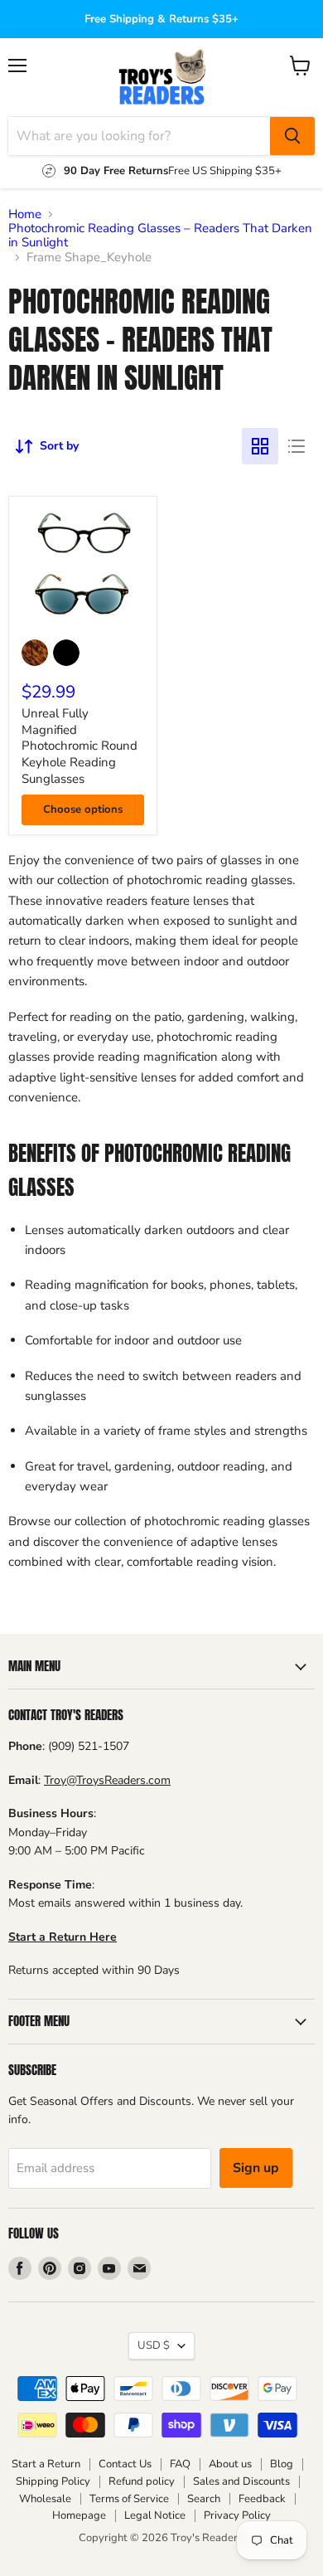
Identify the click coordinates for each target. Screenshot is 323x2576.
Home (25, 214)
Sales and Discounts (241, 2481)
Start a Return (46, 2464)
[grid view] (260, 446)
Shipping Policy (53, 2481)
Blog (282, 2464)
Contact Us (125, 2464)
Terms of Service (129, 2499)
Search (204, 2499)
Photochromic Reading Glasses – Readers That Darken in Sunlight (160, 236)
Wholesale (45, 2499)
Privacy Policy (237, 2515)
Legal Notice (155, 2515)
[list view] (296, 446)
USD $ (154, 2345)
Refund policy (142, 2481)
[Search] (292, 136)
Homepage (79, 2515)
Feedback (262, 2499)
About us (230, 2464)
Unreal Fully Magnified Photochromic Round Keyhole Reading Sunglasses (80, 746)
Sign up (256, 2168)
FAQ (180, 2464)
